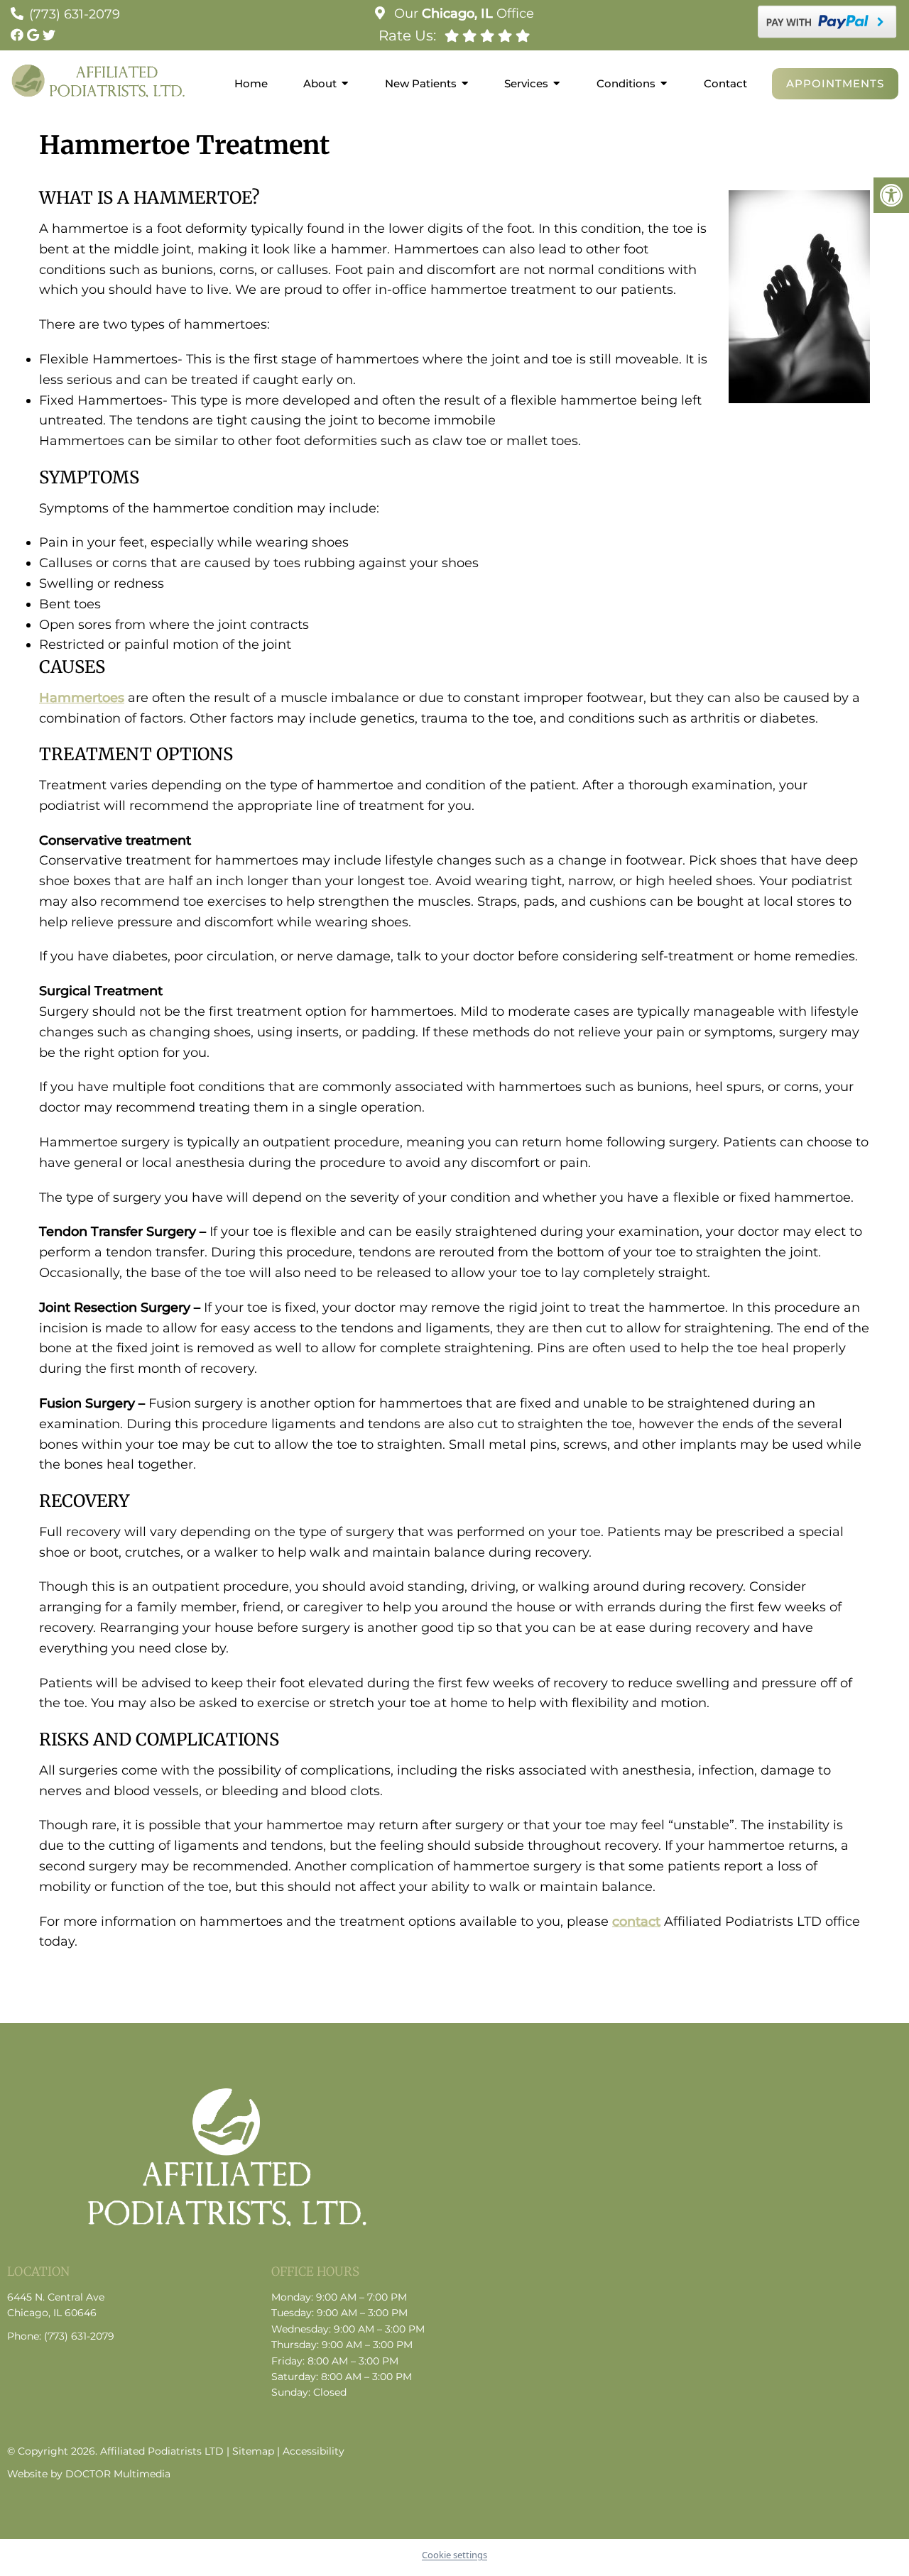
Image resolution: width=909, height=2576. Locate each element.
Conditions (626, 83)
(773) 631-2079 (75, 14)
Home (251, 83)
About (320, 83)
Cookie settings (454, 2555)
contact (636, 1922)
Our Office (462, 13)
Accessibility (314, 2451)
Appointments (835, 83)
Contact (725, 83)
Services (526, 83)
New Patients (421, 83)
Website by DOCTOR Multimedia (89, 2474)
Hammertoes (82, 698)
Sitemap (253, 2451)
